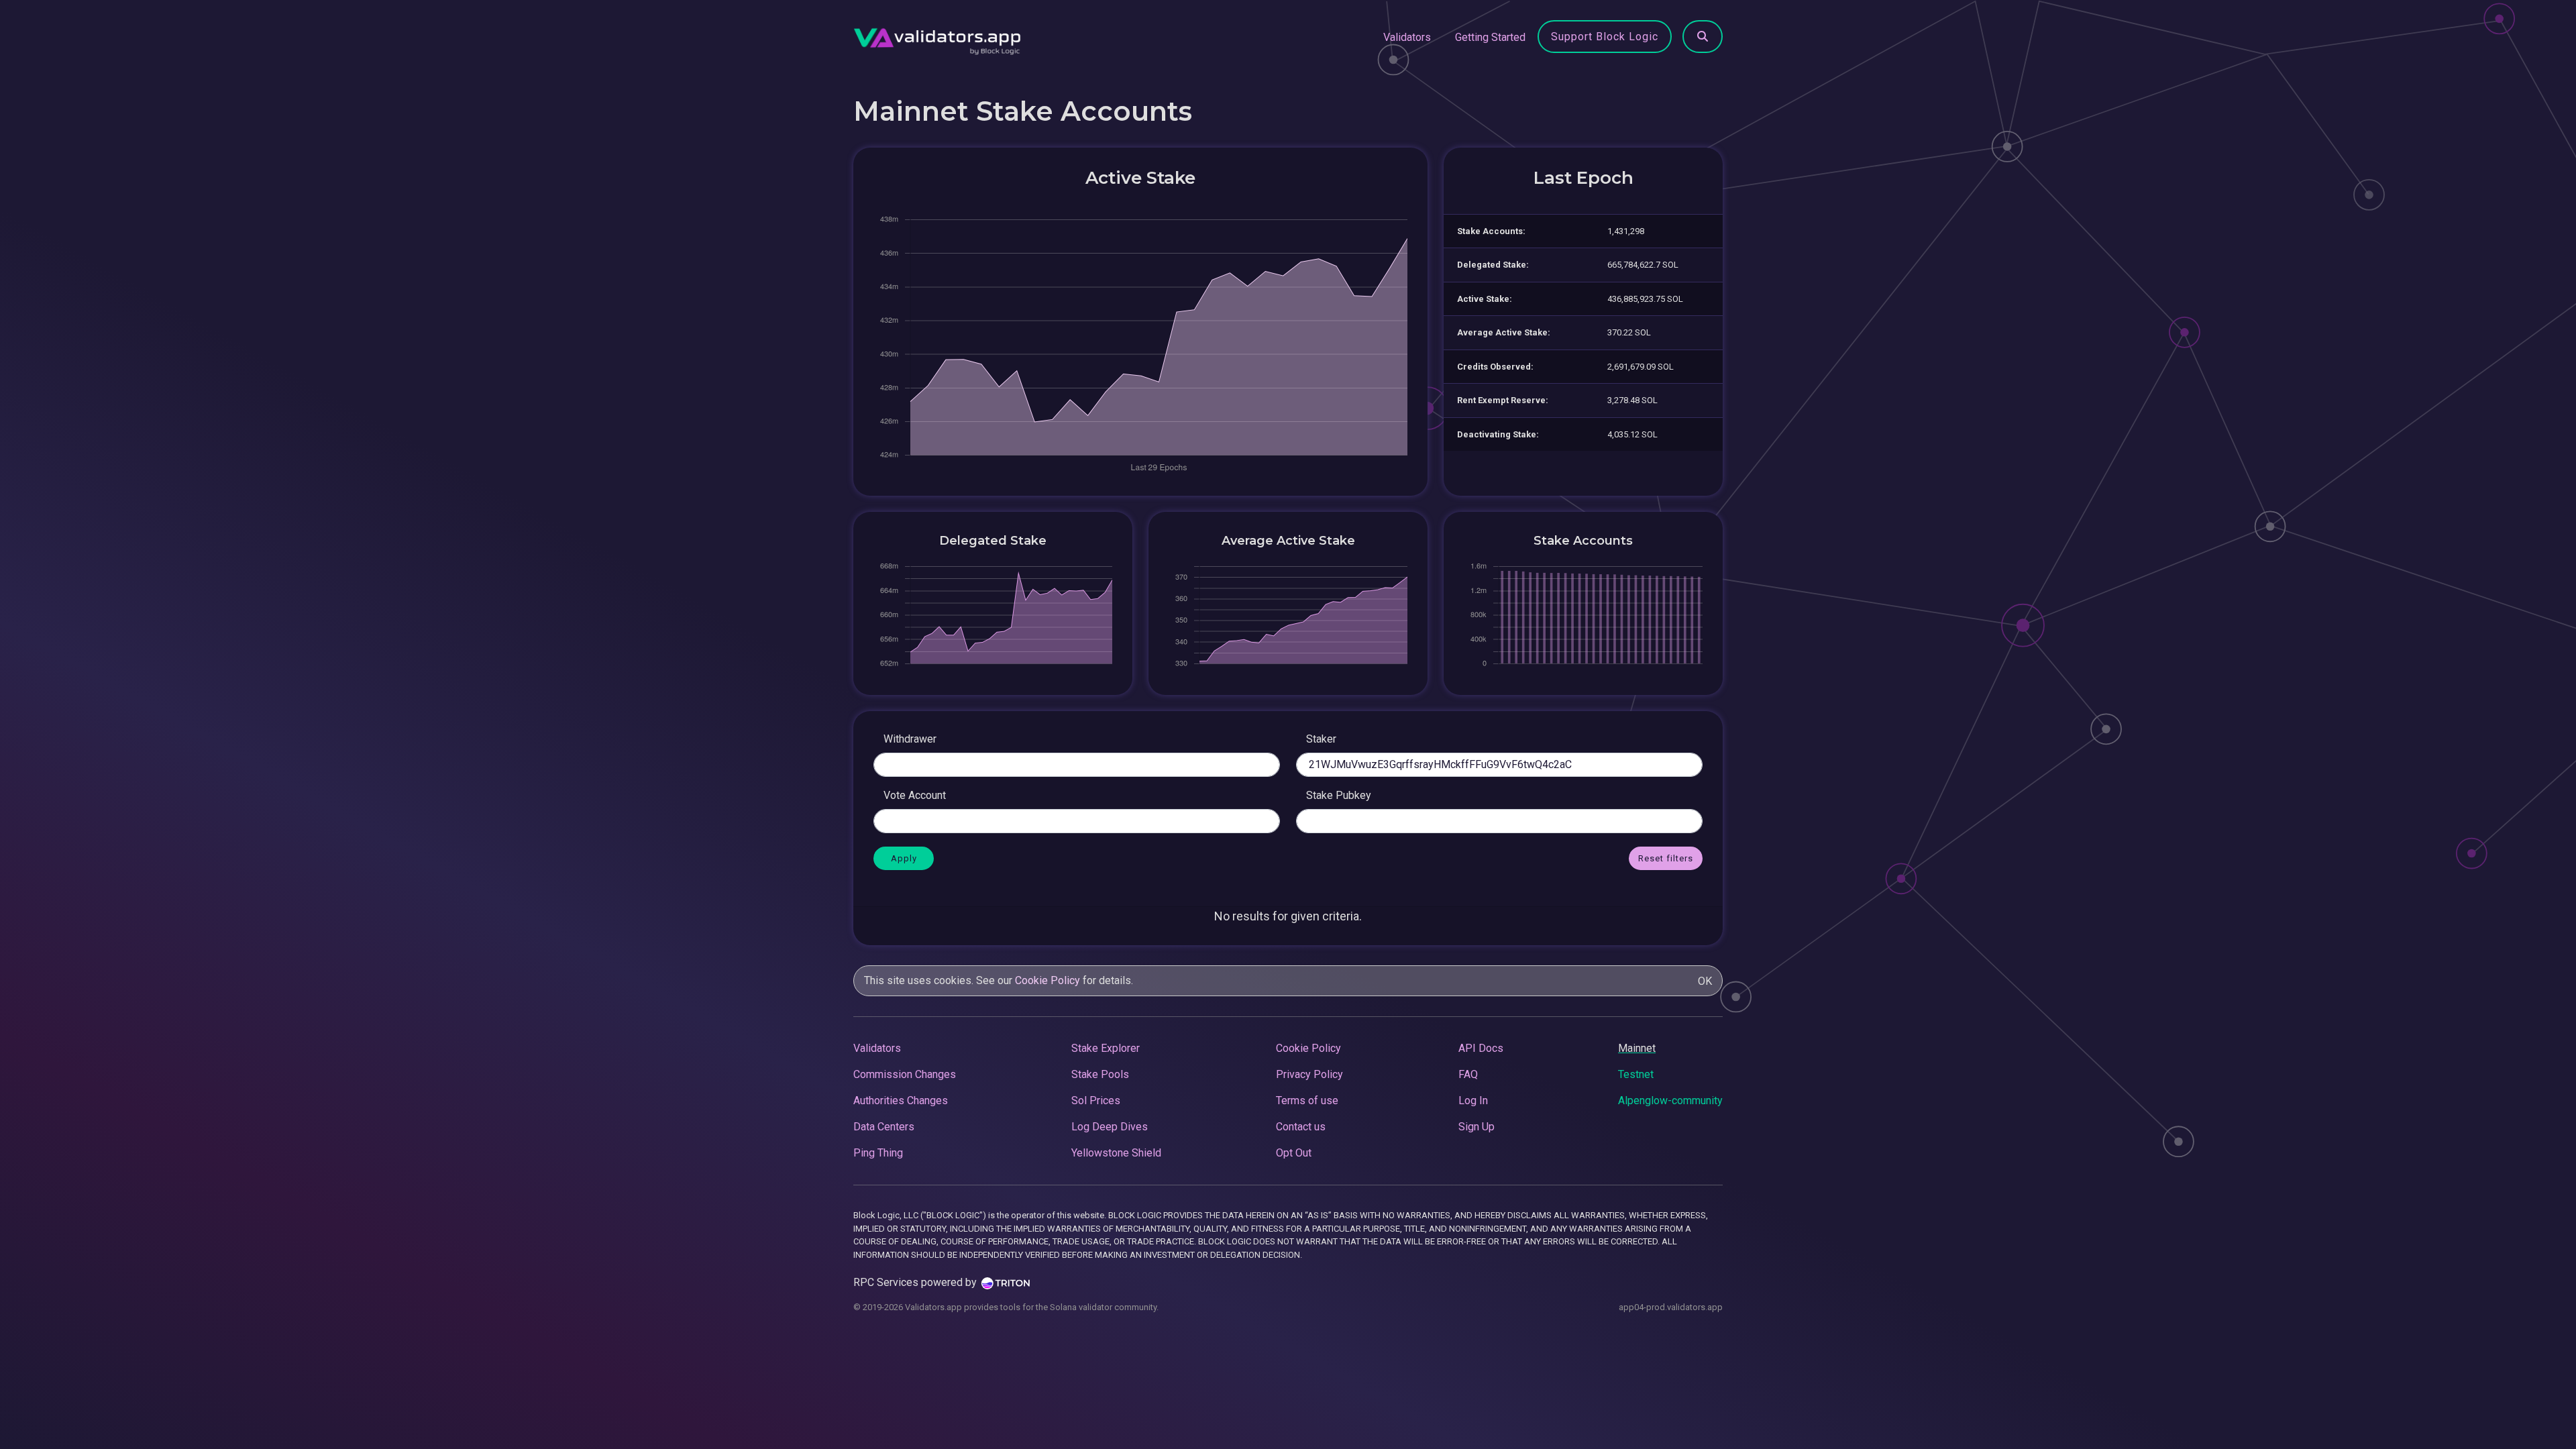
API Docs (1481, 1048)
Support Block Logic (1605, 37)
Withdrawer (910, 739)
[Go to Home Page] (937, 38)
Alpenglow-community (1670, 1101)
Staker (1321, 739)
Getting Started (1490, 37)
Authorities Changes (901, 1101)
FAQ (1468, 1074)
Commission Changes (905, 1074)
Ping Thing (878, 1153)
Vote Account (915, 795)
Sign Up (1477, 1127)
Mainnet (1637, 1048)
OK (1705, 981)
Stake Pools (1100, 1074)
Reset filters (1666, 858)
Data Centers (884, 1127)
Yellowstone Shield (1116, 1153)
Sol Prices (1096, 1101)
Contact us (1301, 1127)
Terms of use (1307, 1101)
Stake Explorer (1106, 1048)
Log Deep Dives (1110, 1127)
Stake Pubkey (1339, 795)
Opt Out (1294, 1153)
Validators (1407, 37)
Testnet (1636, 1074)
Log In (1473, 1101)
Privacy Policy (1309, 1074)
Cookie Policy (1048, 980)
